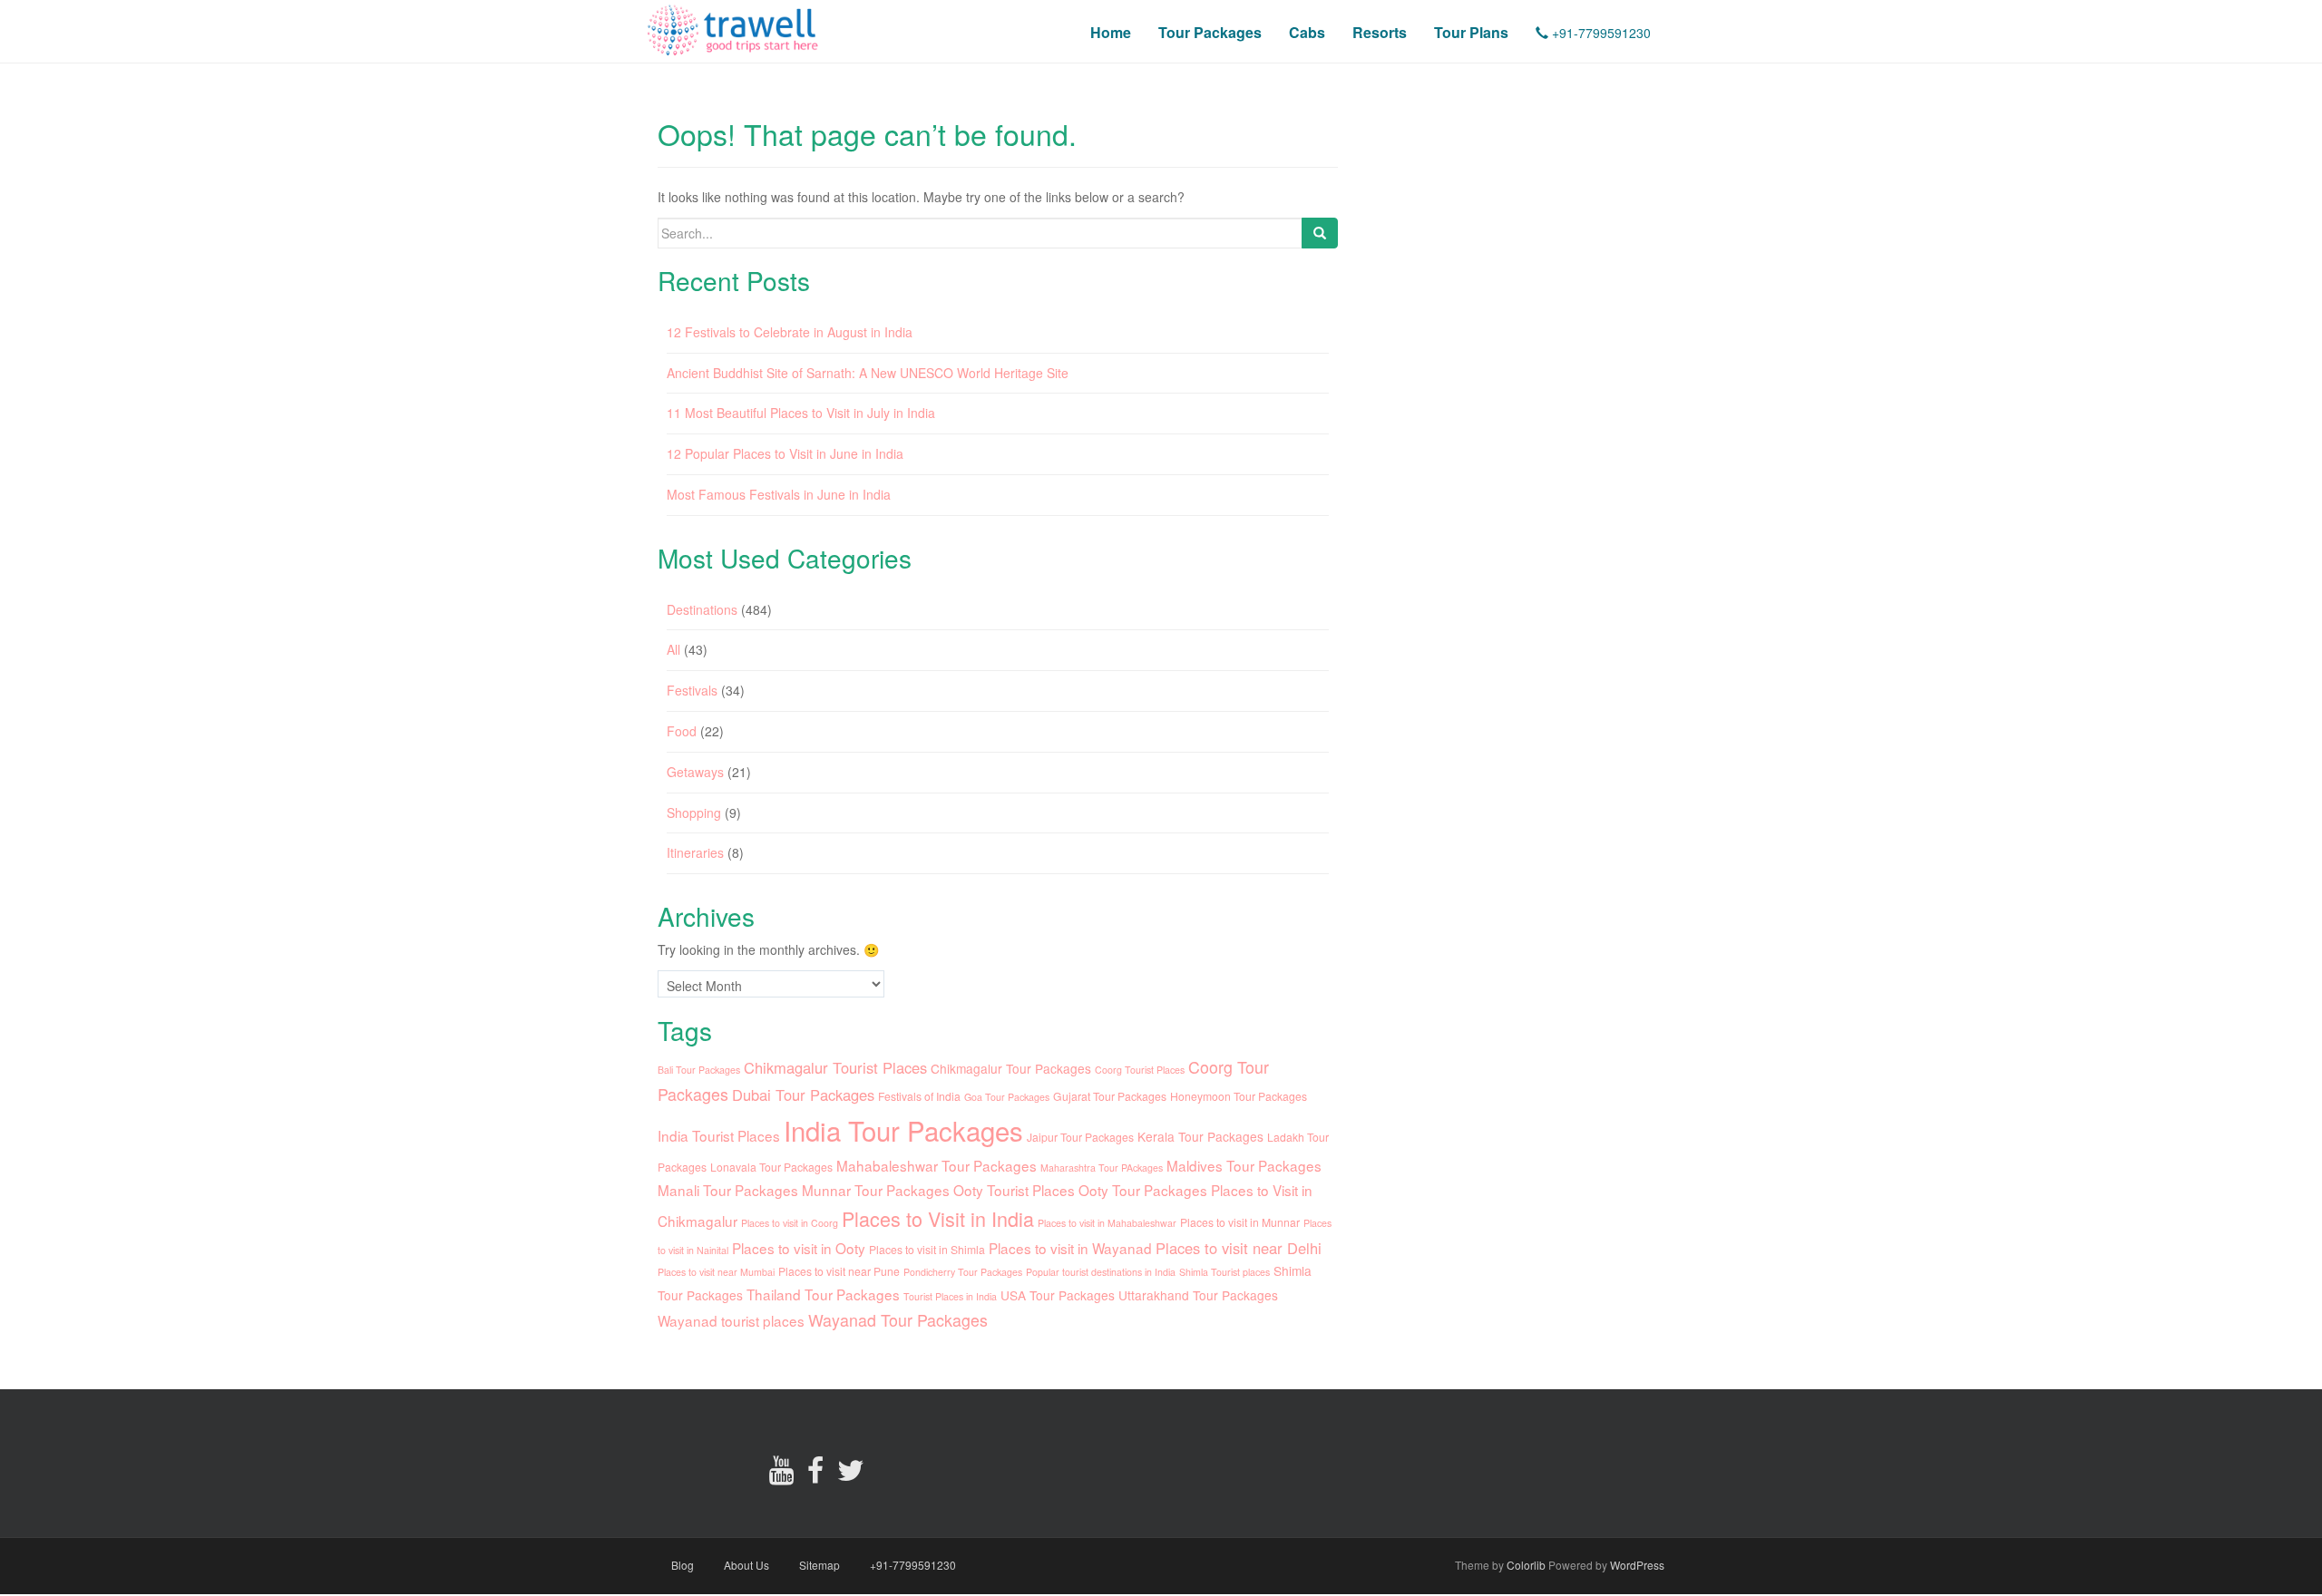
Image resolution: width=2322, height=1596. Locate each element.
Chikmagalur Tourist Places (835, 1067)
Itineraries (695, 852)
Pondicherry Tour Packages (963, 1272)
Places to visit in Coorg (790, 1223)
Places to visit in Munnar (1240, 1222)
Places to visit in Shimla (927, 1249)
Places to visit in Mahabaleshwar (1107, 1223)
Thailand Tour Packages (823, 1294)
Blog (683, 1565)
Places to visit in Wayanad (1070, 1248)
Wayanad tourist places (731, 1320)
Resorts (1380, 32)
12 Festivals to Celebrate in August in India (790, 332)
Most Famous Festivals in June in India (779, 494)
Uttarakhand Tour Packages (1198, 1295)
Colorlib (1526, 1565)
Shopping (694, 813)
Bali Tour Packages (699, 1070)
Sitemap (820, 1565)
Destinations (702, 609)
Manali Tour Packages (728, 1190)
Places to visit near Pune (839, 1271)
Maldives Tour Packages (1244, 1165)
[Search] (1320, 233)
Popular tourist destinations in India (1101, 1272)
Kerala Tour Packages (1200, 1136)
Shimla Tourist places (1224, 1272)
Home (1111, 32)
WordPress (1637, 1565)
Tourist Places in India (950, 1296)
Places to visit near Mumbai (716, 1272)
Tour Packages (1210, 32)
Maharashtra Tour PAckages (1102, 1168)
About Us (746, 1565)
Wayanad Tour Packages (898, 1320)
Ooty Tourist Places (1014, 1190)
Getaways (695, 772)
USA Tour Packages (1058, 1295)
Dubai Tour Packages (803, 1095)
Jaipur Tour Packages (1080, 1137)
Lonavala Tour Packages (771, 1167)
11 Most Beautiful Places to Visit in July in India (801, 413)
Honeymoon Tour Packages (1239, 1096)
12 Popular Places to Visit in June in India (785, 453)
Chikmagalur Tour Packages (1011, 1068)
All (673, 649)
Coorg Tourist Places (1140, 1070)
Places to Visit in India (938, 1218)
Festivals (692, 690)
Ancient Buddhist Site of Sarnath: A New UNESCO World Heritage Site (868, 373)
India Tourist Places (719, 1135)
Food (682, 731)
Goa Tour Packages (1007, 1097)
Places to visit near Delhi (1239, 1248)
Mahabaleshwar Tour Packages (937, 1165)
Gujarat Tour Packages (1110, 1096)
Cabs (1307, 32)
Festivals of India (919, 1096)
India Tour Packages (903, 1130)
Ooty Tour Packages (1143, 1190)
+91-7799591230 (1600, 33)
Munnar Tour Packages (876, 1190)
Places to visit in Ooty (799, 1248)
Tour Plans (1471, 32)
